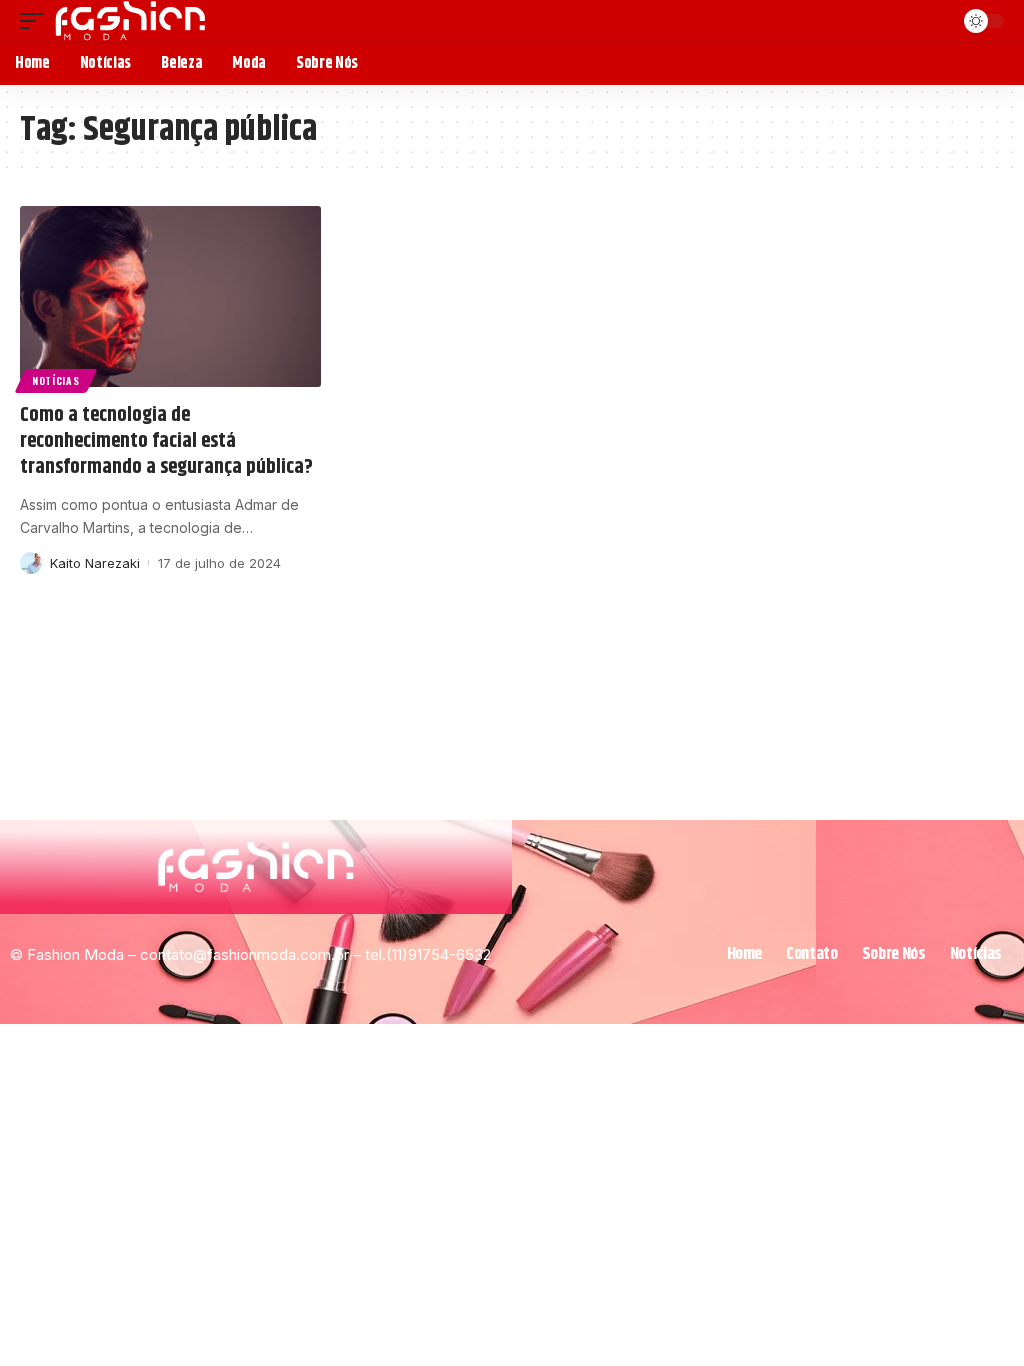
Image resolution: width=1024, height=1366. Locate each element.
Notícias (56, 380)
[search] (935, 21)
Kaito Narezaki (95, 563)
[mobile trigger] (37, 21)
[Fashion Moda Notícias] (130, 21)
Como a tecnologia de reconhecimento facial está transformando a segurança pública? (166, 441)
